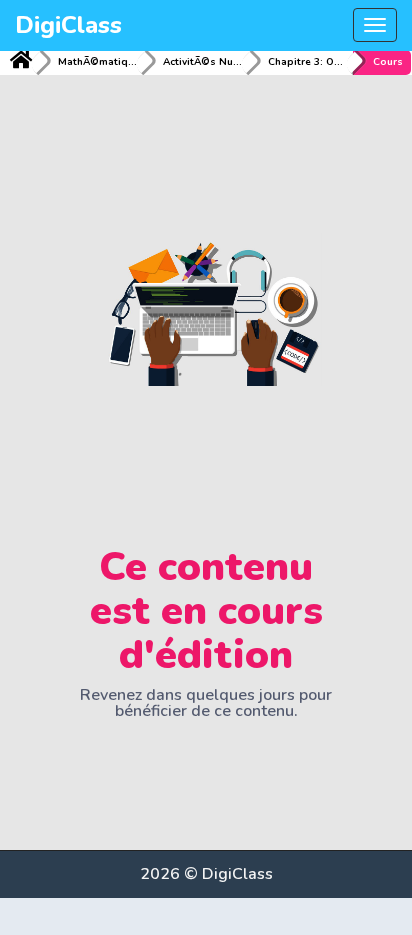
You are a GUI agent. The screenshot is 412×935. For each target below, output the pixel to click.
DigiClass (68, 25)
